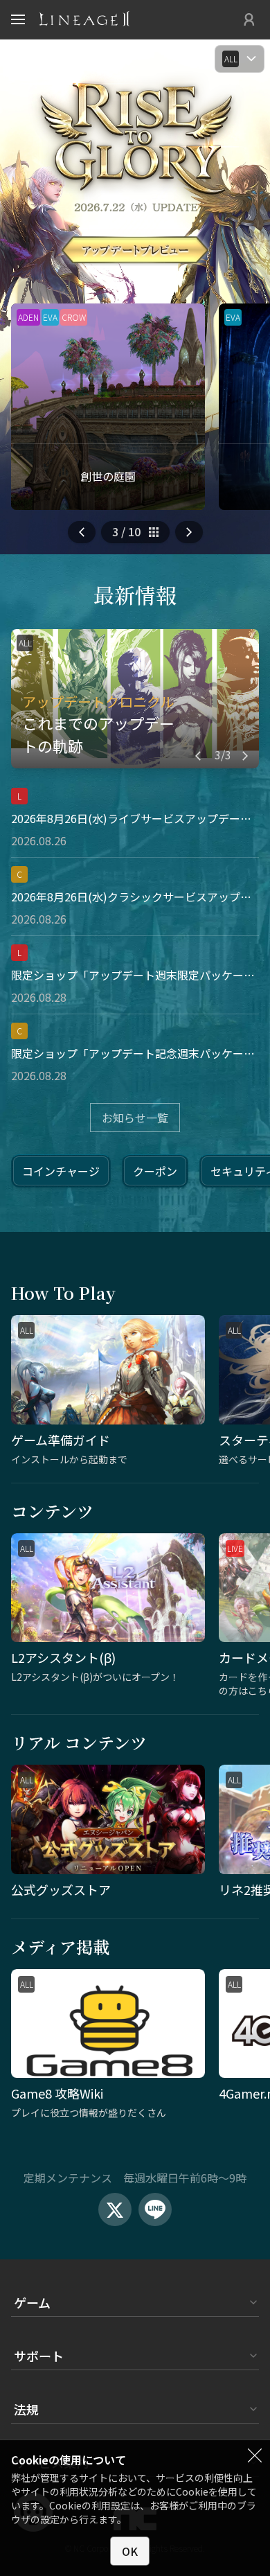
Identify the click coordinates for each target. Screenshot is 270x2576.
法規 (26, 2409)
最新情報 (135, 594)
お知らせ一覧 (135, 1118)
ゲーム (32, 2302)
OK (130, 2551)
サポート (39, 2356)
